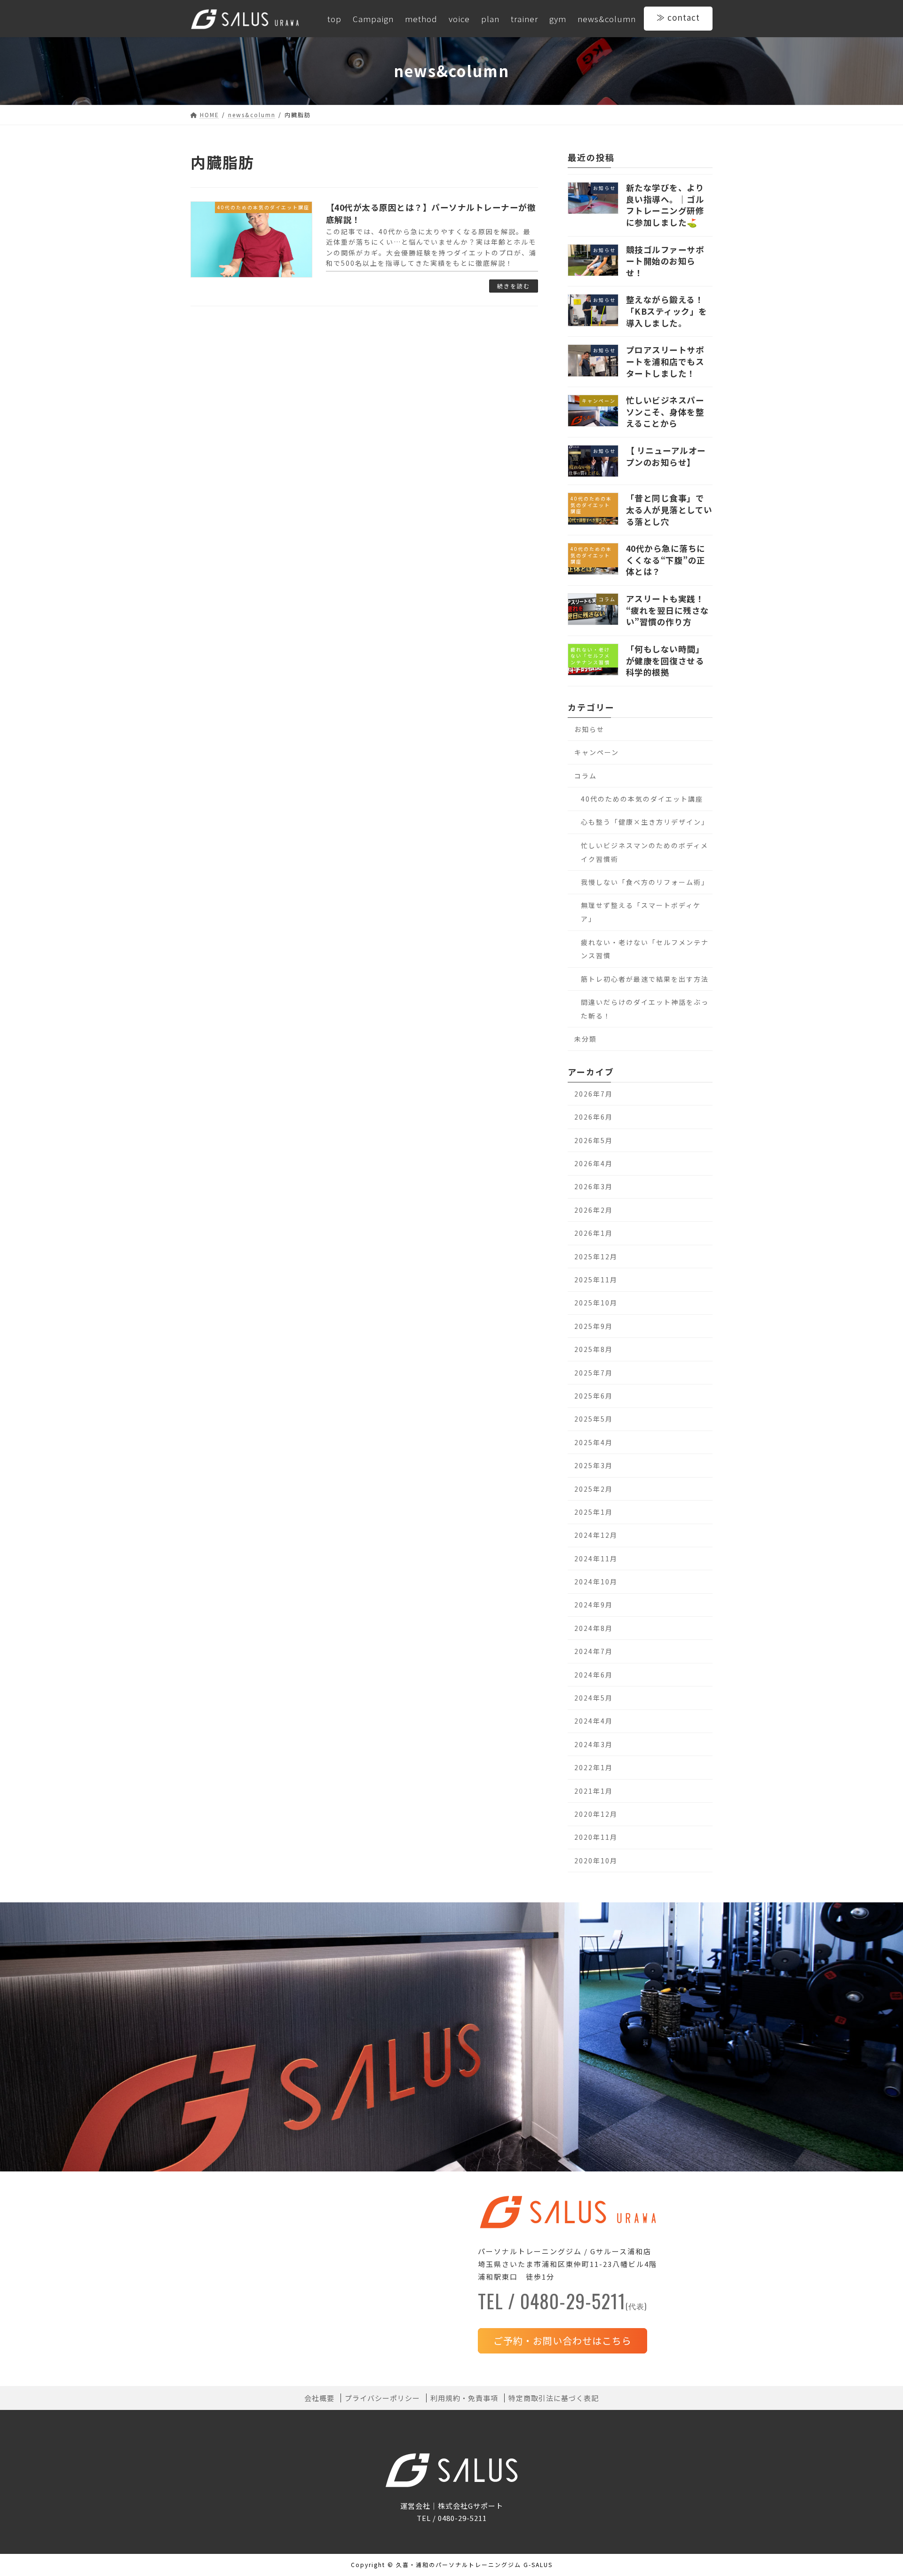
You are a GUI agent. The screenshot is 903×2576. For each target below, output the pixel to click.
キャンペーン (597, 752)
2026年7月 (594, 1094)
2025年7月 (594, 1372)
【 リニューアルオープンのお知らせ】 (666, 456)
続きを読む (514, 286)
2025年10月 (596, 1303)
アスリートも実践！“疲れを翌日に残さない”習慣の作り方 (668, 610)
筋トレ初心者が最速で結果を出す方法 (645, 978)
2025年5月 (594, 1419)
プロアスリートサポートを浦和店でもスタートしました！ (665, 361)
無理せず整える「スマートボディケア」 (641, 912)
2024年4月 (594, 1721)
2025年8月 (594, 1349)
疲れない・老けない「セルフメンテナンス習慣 (645, 949)
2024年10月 (596, 1582)
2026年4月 (594, 1163)
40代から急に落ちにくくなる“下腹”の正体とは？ (666, 560)
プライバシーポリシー (382, 2398)
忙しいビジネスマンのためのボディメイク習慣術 (645, 852)
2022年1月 (594, 1767)
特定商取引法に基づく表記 (554, 2398)
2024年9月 (594, 1605)
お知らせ (589, 729)
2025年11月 (596, 1280)
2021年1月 (594, 1790)
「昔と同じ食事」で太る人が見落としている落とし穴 (669, 509)
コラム (586, 775)
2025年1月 (594, 1512)
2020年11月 (596, 1837)
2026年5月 (594, 1140)
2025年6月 (594, 1396)
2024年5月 (594, 1698)
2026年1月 (594, 1233)
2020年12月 (596, 1814)
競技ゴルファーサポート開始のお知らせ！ (665, 261)
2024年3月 (594, 1744)
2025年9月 (594, 1326)
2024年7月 (594, 1651)
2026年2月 (594, 1209)
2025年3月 (594, 1465)
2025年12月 (596, 1256)
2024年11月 (596, 1558)
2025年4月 (594, 1442)
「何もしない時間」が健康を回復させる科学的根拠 (665, 660)
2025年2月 (594, 1488)
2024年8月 (594, 1628)
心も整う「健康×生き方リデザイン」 (645, 822)
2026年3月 (594, 1186)
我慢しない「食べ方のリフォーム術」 (645, 882)
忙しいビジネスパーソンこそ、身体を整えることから (665, 412)
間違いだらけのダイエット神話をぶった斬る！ (645, 1009)
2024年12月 (596, 1535)
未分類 (586, 1039)
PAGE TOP (875, 2490)
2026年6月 (594, 1117)
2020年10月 (596, 1860)
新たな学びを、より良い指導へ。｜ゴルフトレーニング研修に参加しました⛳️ (665, 205)
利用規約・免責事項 (464, 2398)
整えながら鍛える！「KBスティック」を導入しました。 (667, 311)
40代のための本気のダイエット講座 (642, 799)
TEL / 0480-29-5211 (562, 2304)
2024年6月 (594, 1674)
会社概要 (319, 2398)
